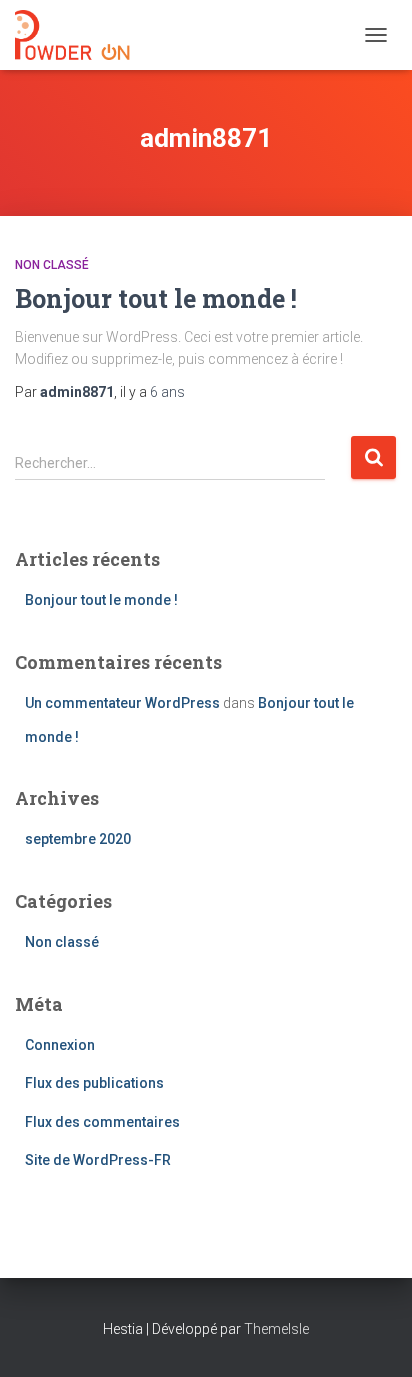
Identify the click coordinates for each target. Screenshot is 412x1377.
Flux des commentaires (102, 1122)
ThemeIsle (276, 1329)
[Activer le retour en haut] (372, 1337)
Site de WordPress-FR (98, 1160)
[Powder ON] (80, 35)
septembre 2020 (78, 839)
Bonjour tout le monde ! (156, 298)
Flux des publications (94, 1083)
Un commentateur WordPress (122, 703)
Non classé (52, 265)
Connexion (60, 1045)
